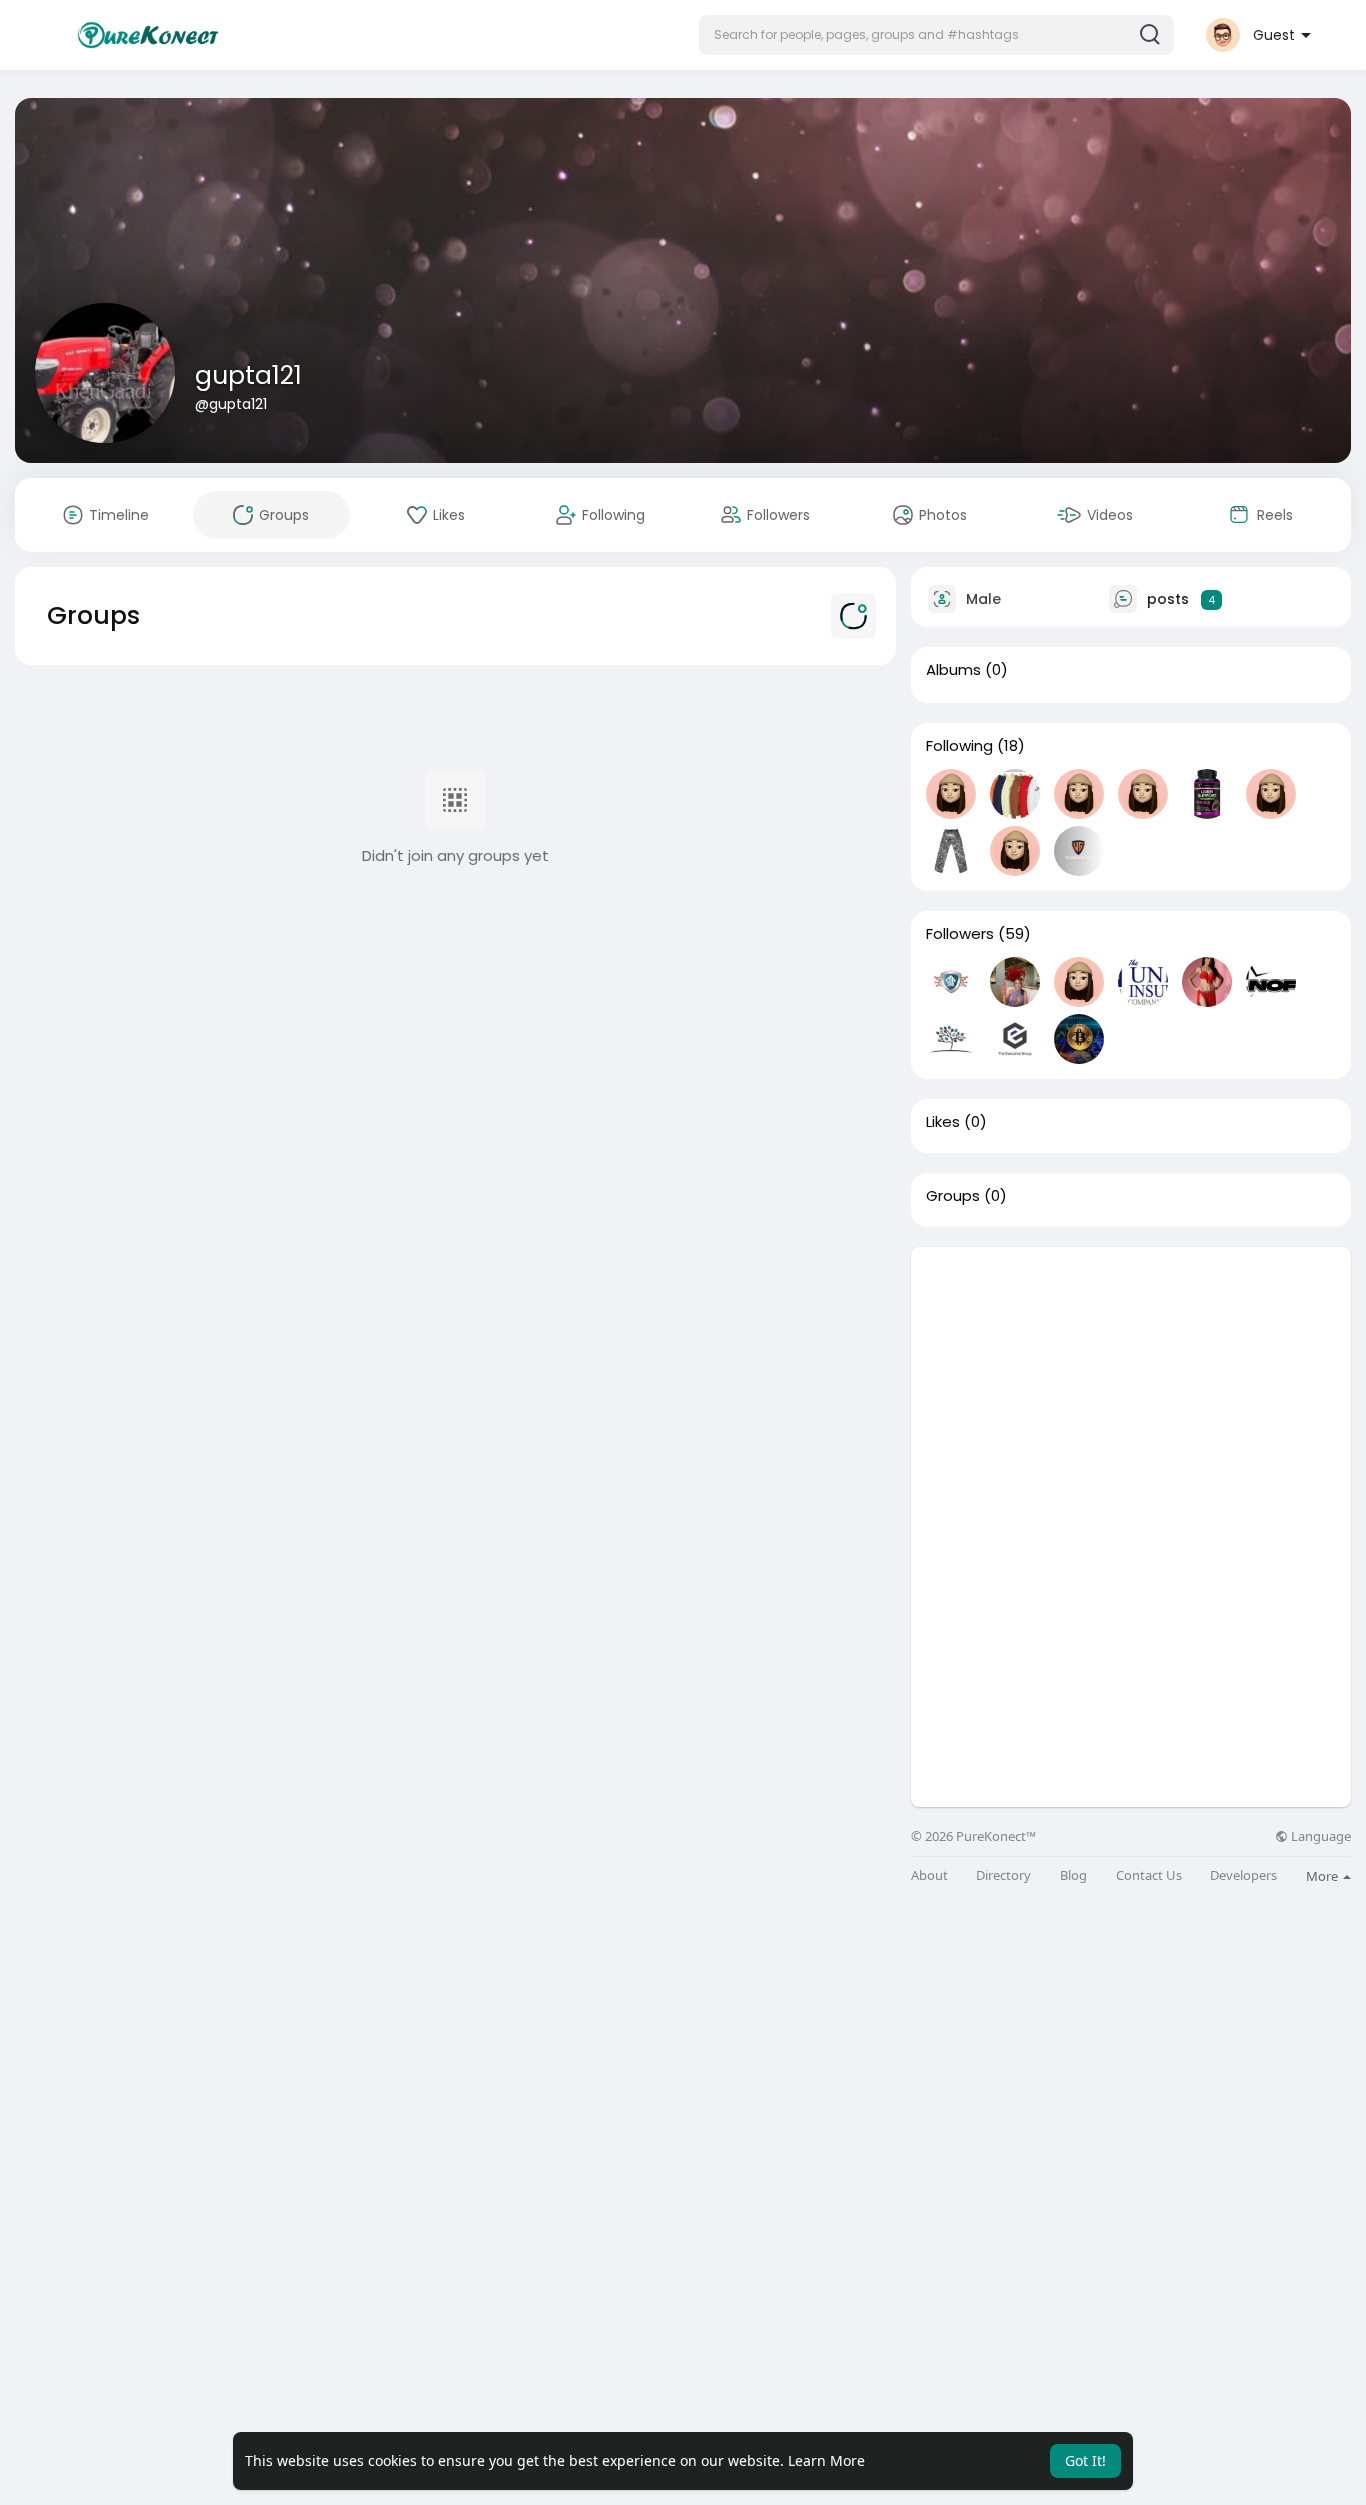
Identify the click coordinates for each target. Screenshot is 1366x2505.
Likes (943, 1122)
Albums (953, 670)
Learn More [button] (826, 2460)
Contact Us (1149, 1875)
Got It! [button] (1085, 2460)
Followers (960, 934)
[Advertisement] (1131, 1387)
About (929, 1875)
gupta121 (248, 375)
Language (1319, 1836)
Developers (1243, 1875)
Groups (953, 1196)
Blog (1073, 1875)
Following (959, 746)
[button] (936, 35)
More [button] (1323, 1876)
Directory (1003, 1875)
